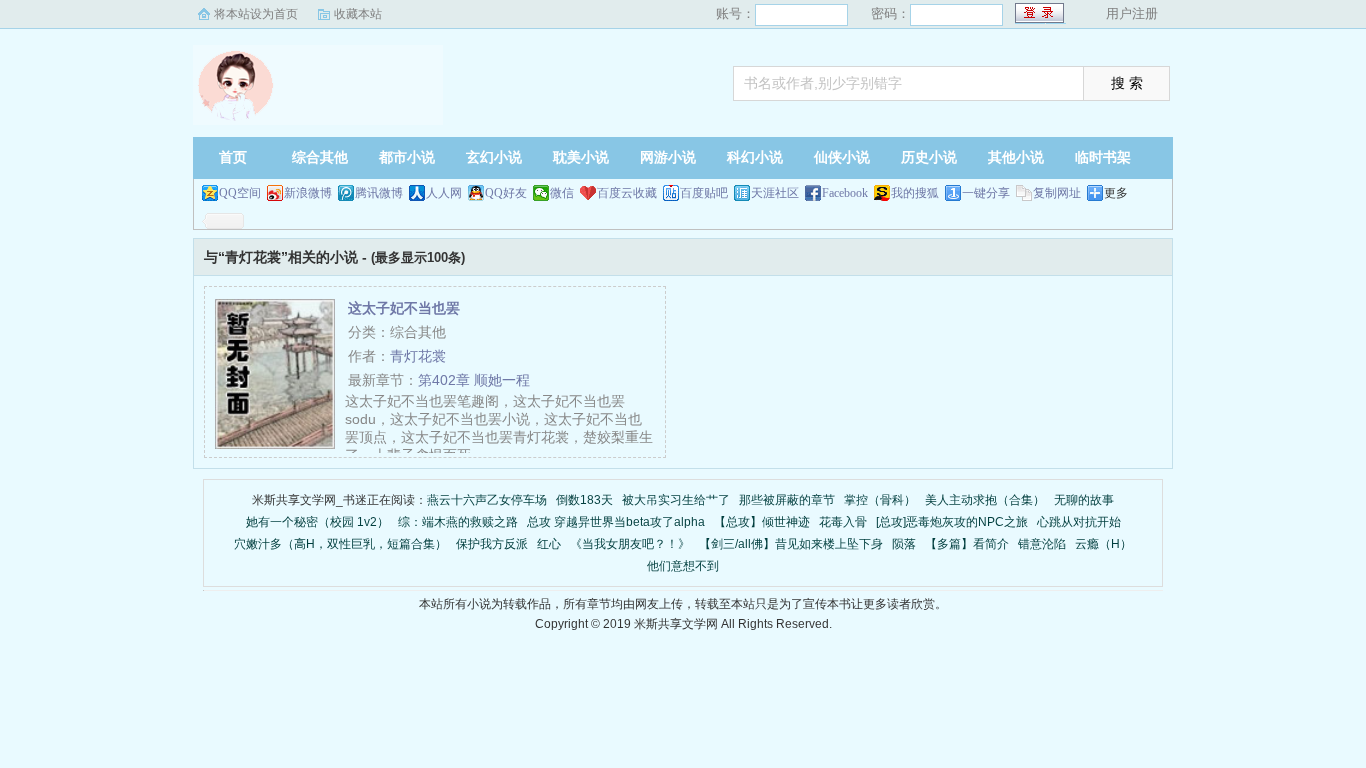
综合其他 (320, 157)
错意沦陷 (1042, 544)
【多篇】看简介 (967, 544)
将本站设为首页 (256, 14)
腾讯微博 (379, 193)
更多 (1116, 193)
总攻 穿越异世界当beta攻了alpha (616, 522)
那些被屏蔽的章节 (787, 500)
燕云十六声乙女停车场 (487, 500)
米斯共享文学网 (318, 85)
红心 (549, 544)
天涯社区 (775, 193)
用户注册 (1132, 13)
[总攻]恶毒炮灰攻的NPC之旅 (952, 522)
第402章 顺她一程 (474, 380)
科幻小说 (755, 157)
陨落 (904, 544)
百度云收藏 (627, 193)
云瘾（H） (1103, 544)
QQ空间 (240, 193)
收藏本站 (358, 14)
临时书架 (1103, 157)
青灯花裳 (418, 356)
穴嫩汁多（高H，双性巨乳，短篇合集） (340, 544)
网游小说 (668, 157)
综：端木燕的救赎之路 (458, 522)
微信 (562, 193)
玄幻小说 (494, 157)
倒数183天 (584, 500)
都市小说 (407, 157)
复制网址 (1057, 193)
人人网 (444, 193)
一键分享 (986, 193)
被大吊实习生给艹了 (676, 500)
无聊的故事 (1084, 500)
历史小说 (929, 157)
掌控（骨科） (880, 500)
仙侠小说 (842, 157)
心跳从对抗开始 (1079, 522)
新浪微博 (308, 193)
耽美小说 (581, 157)
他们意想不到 (683, 566)
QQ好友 (506, 193)
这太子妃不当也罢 (404, 308)
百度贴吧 (704, 193)
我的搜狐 (915, 193)
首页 (233, 157)
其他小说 (1016, 157)
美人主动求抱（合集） (985, 500)
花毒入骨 (843, 522)
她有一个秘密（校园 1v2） (317, 522)
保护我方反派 (492, 544)
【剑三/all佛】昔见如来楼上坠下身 (791, 544)
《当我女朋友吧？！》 (630, 544)
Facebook (845, 193)
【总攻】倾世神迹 (762, 522)
